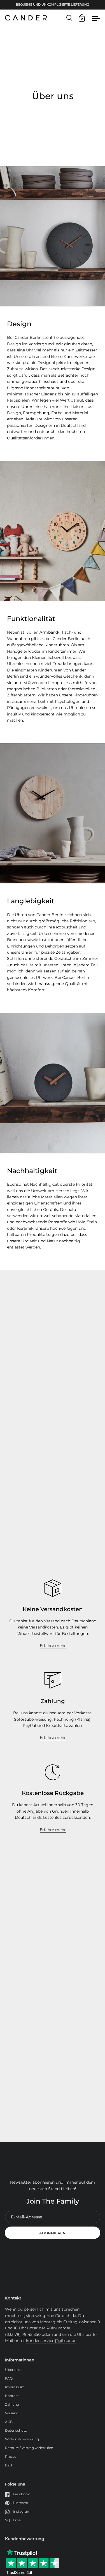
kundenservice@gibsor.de (51, 2341)
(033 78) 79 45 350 (23, 2334)
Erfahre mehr (53, 1646)
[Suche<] (69, 18)
